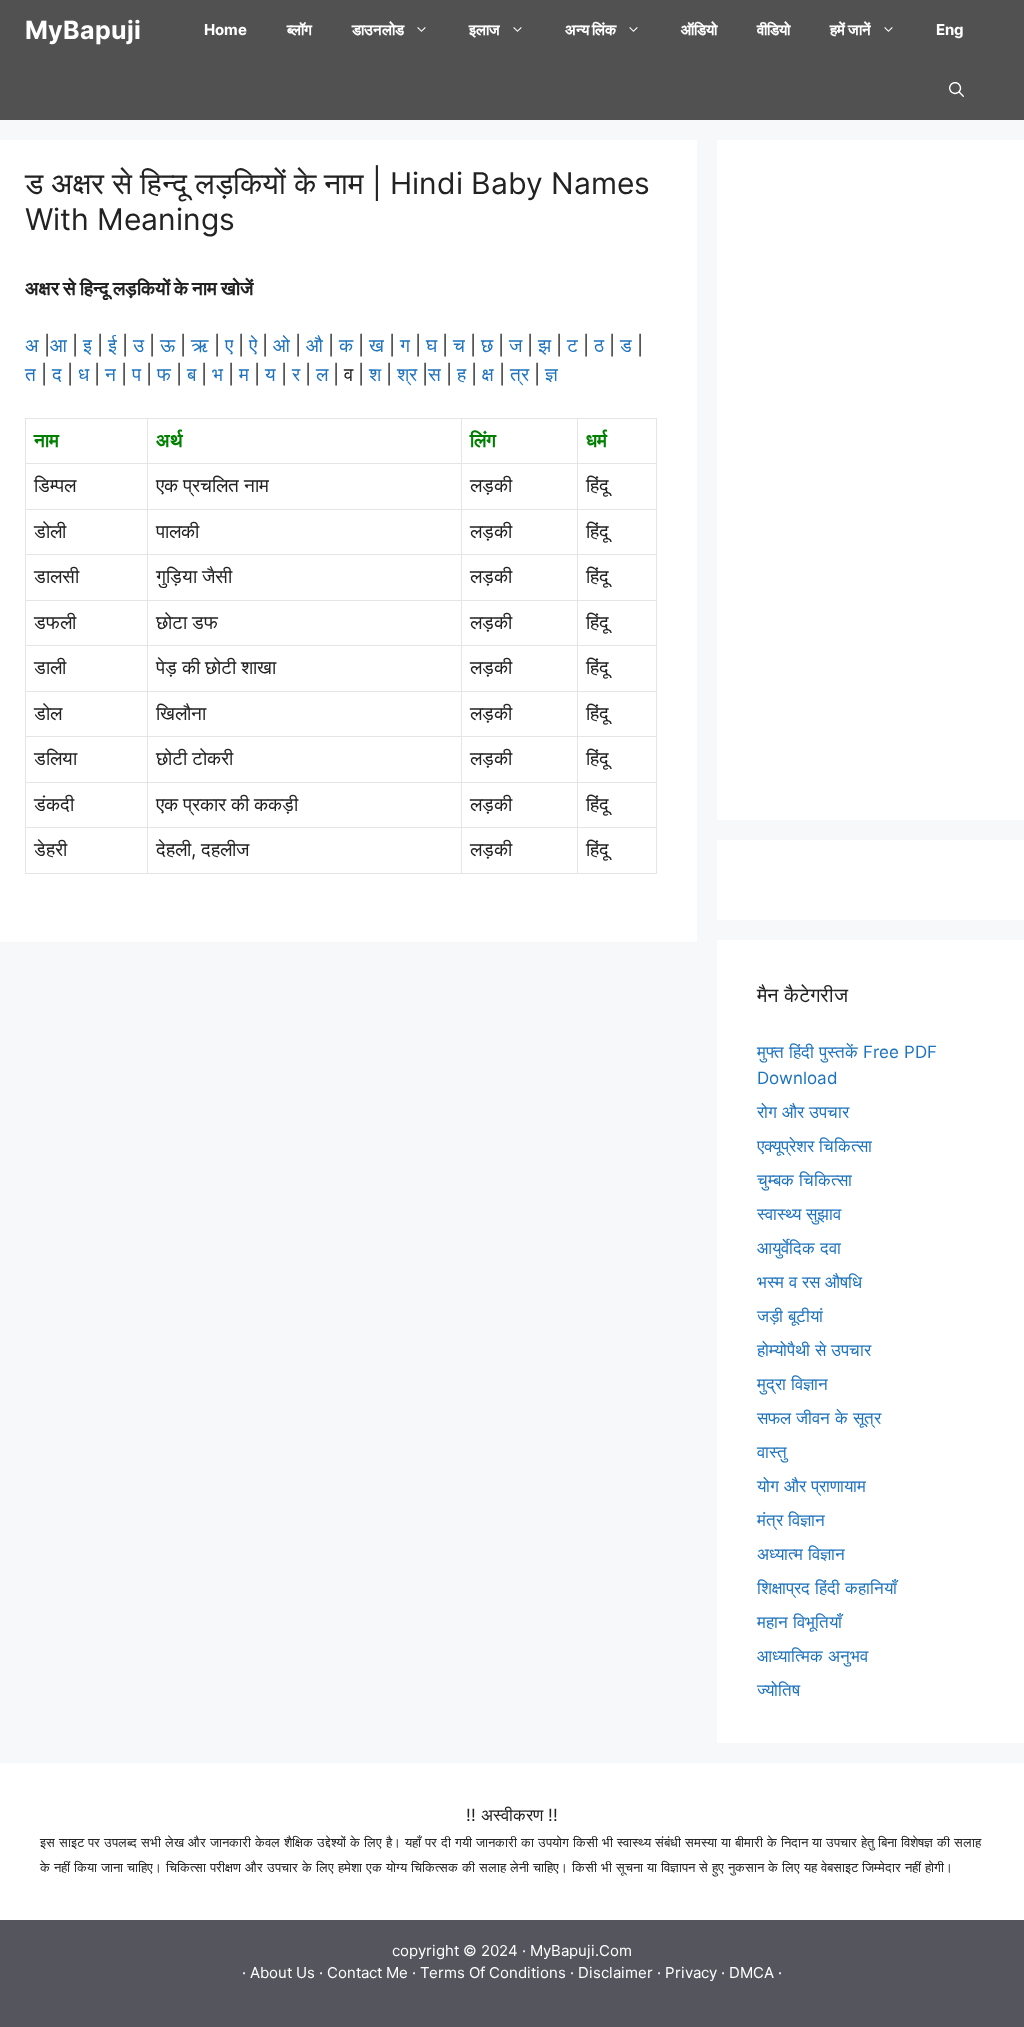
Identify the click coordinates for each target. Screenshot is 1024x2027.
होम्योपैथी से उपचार (814, 1350)
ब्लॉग (299, 29)
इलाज (484, 29)
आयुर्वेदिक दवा (799, 1248)
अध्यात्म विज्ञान (801, 1554)
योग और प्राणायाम (811, 1486)
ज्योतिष (778, 1690)
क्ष (488, 374)
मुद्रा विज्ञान (792, 1384)
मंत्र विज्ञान (791, 1520)
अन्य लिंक (590, 29)
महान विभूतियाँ (799, 1622)
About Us (282, 1972)
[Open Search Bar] (956, 90)
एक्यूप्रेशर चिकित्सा (814, 1146)
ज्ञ (549, 374)
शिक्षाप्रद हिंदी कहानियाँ (827, 1588)
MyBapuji (83, 30)
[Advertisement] (870, 480)
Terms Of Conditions (493, 1972)
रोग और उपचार (803, 1112)
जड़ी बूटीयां (790, 1316)
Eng (950, 29)
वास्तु (772, 1452)
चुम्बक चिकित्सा (804, 1180)
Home (225, 29)
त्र (519, 374)
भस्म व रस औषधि (809, 1282)
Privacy (691, 1972)
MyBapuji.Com (581, 1950)
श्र (407, 374)
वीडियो (773, 29)
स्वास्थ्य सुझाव (799, 1214)
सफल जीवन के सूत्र (819, 1418)
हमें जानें (850, 29)
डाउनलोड (378, 29)
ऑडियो (699, 29)
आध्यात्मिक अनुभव (812, 1656)
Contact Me (367, 1972)
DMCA (751, 1972)
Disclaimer (615, 1972)
